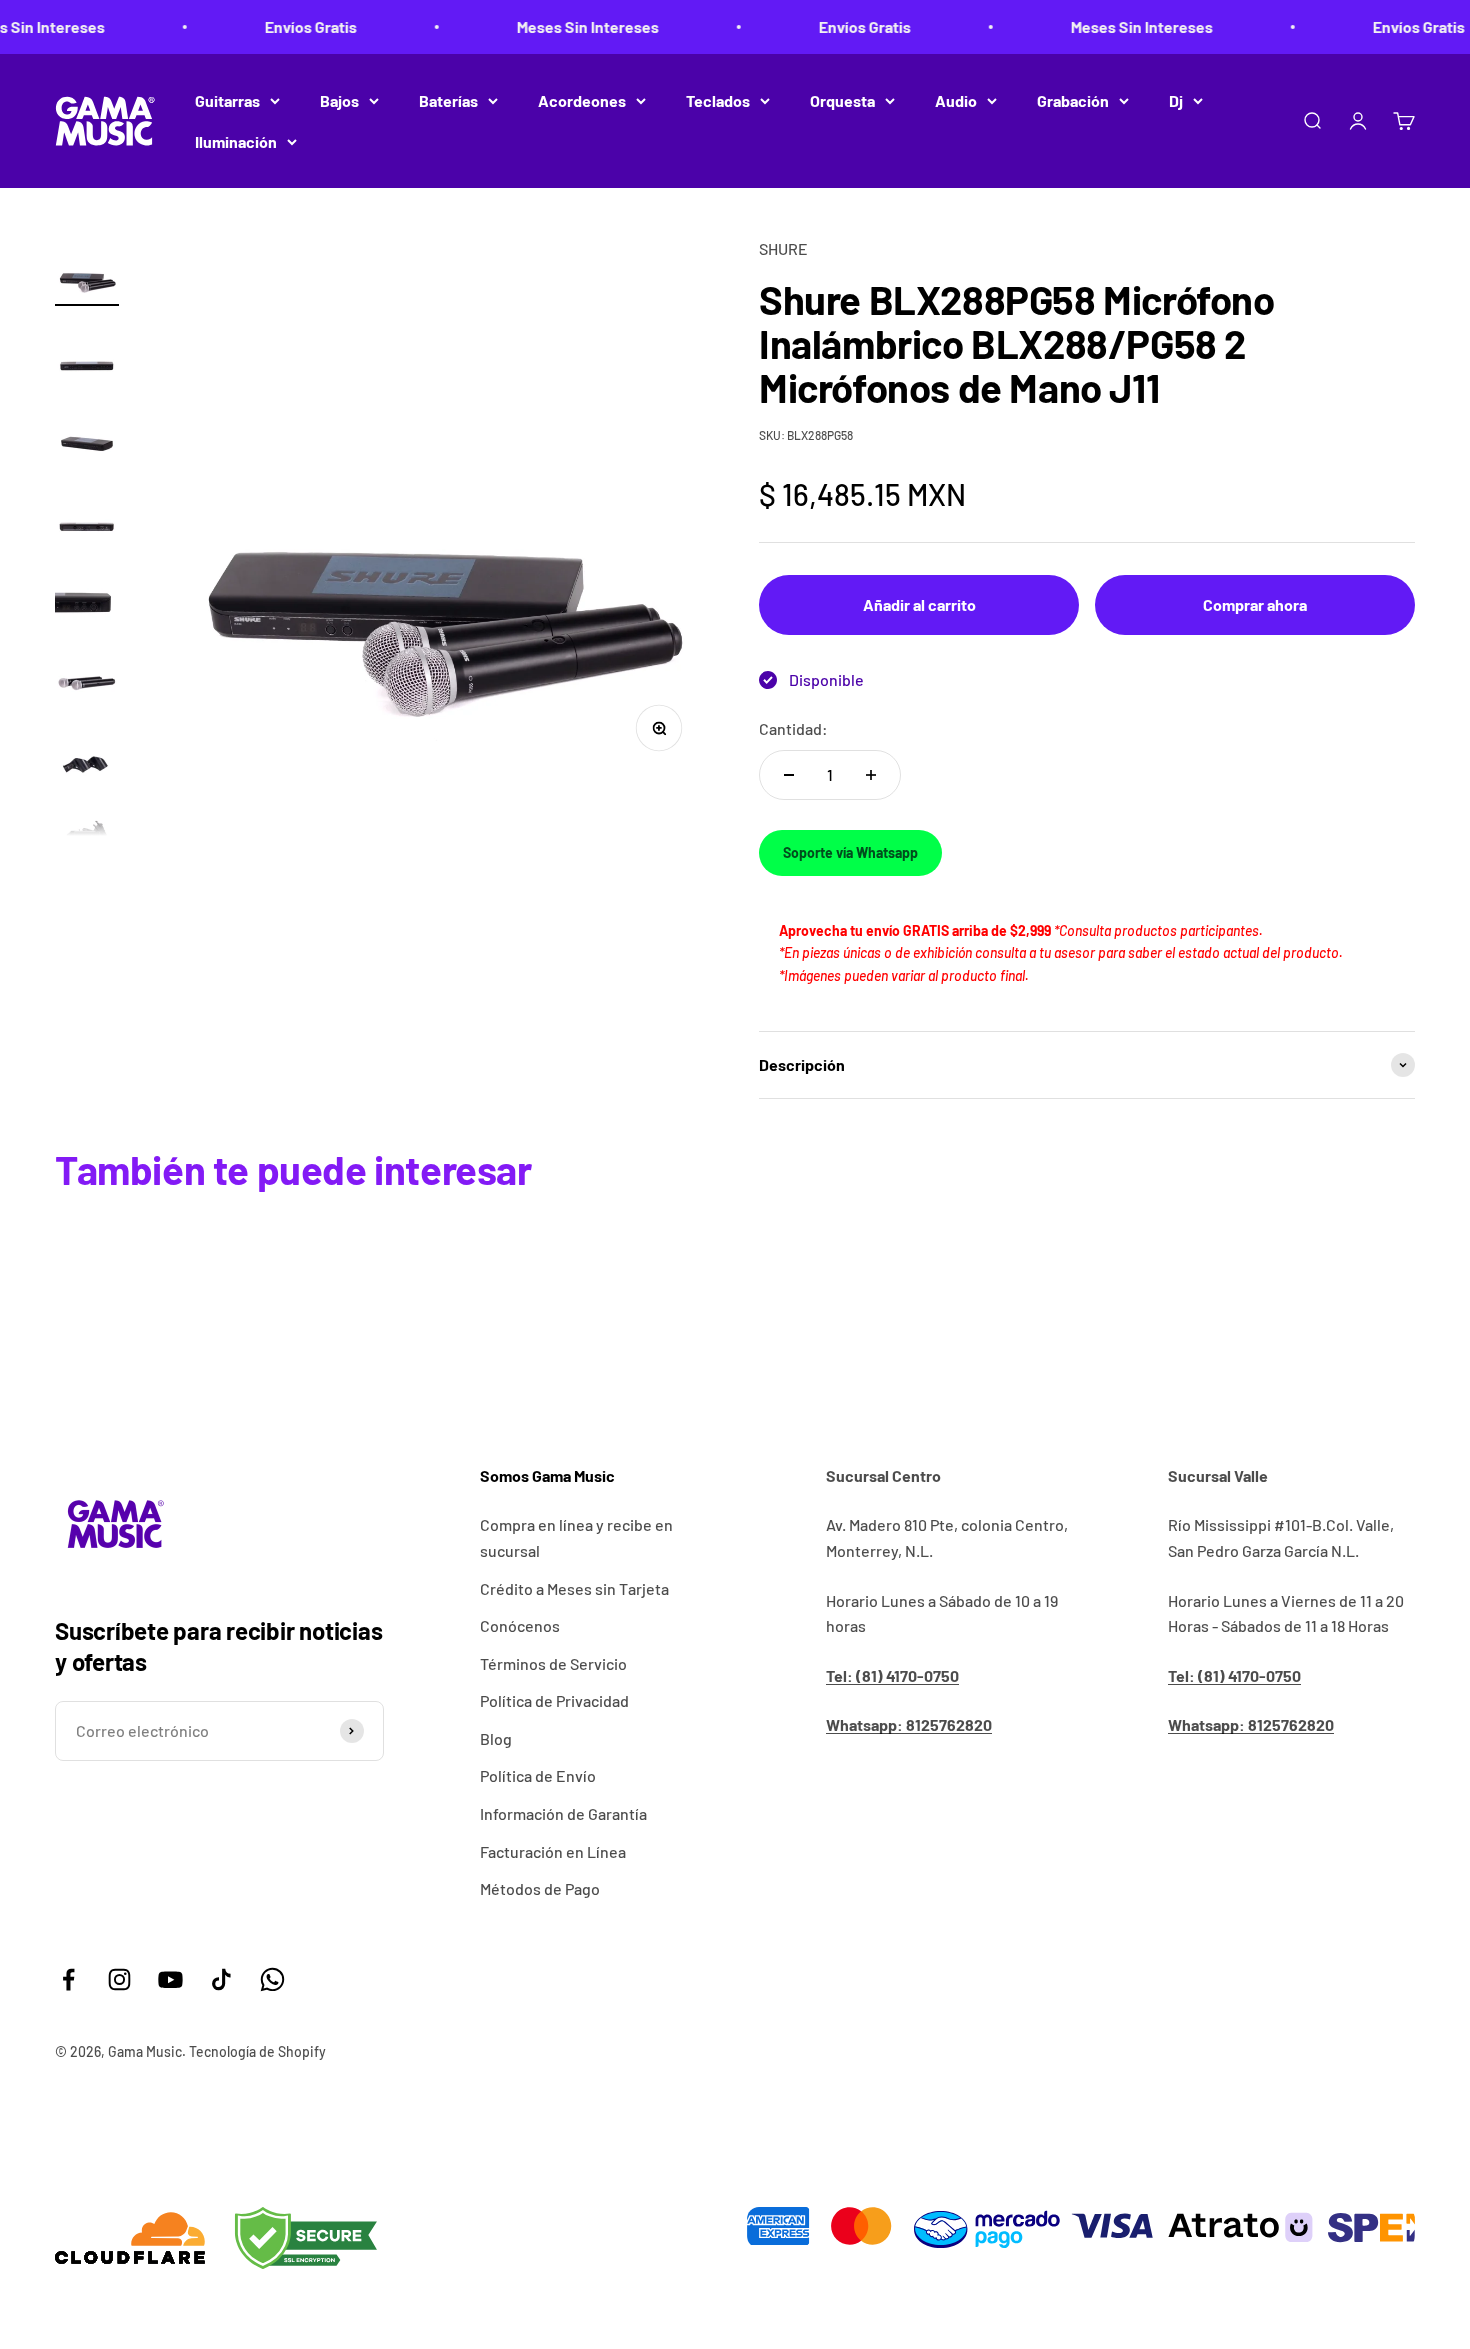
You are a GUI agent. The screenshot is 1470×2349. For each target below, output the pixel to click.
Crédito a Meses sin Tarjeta (574, 1588)
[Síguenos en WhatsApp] (272, 1979)
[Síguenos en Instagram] (119, 1979)
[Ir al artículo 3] (87, 431)
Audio (956, 100)
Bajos (339, 100)
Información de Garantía (563, 1813)
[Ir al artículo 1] (87, 271)
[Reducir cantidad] (789, 775)
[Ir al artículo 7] (87, 751)
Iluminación (236, 141)
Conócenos (520, 1625)
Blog (496, 1738)
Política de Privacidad (554, 1700)
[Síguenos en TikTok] (221, 1979)
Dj (1176, 100)
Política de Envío (538, 1775)
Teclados (718, 100)
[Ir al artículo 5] (87, 591)
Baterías (448, 100)
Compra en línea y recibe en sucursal (576, 1537)
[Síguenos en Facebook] (68, 1979)
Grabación (1073, 100)
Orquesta (842, 100)
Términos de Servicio (553, 1663)
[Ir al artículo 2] (87, 351)
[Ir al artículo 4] (87, 511)
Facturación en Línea (553, 1851)
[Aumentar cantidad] (871, 775)
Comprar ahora (1255, 604)
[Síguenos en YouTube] (170, 1979)
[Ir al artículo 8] (87, 831)
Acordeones (582, 100)
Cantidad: (793, 728)
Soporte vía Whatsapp (850, 852)
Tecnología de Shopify (257, 2051)
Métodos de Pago (540, 1888)
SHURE (783, 248)
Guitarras (227, 100)
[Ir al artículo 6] (87, 671)
